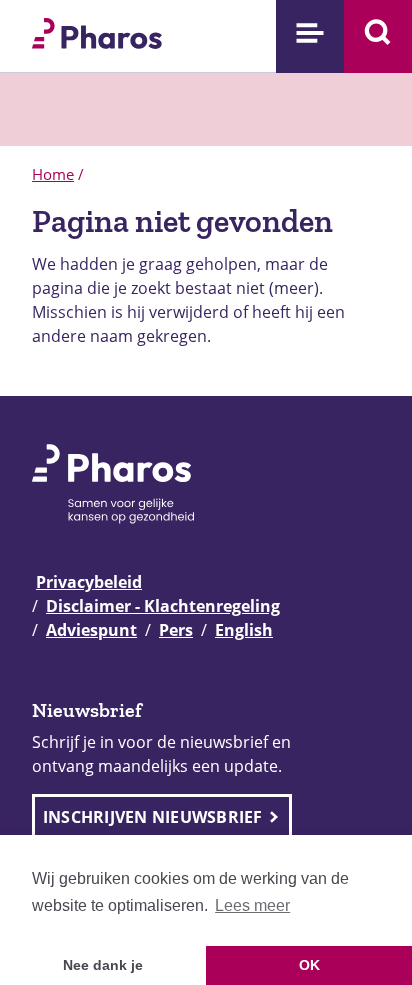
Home (53, 174)
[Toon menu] (310, 36)
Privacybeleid (89, 582)
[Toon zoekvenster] (378, 36)
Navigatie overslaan (84, 22)
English (244, 630)
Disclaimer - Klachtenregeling (163, 606)
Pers (176, 630)
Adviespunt (91, 630)
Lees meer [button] (252, 905)
